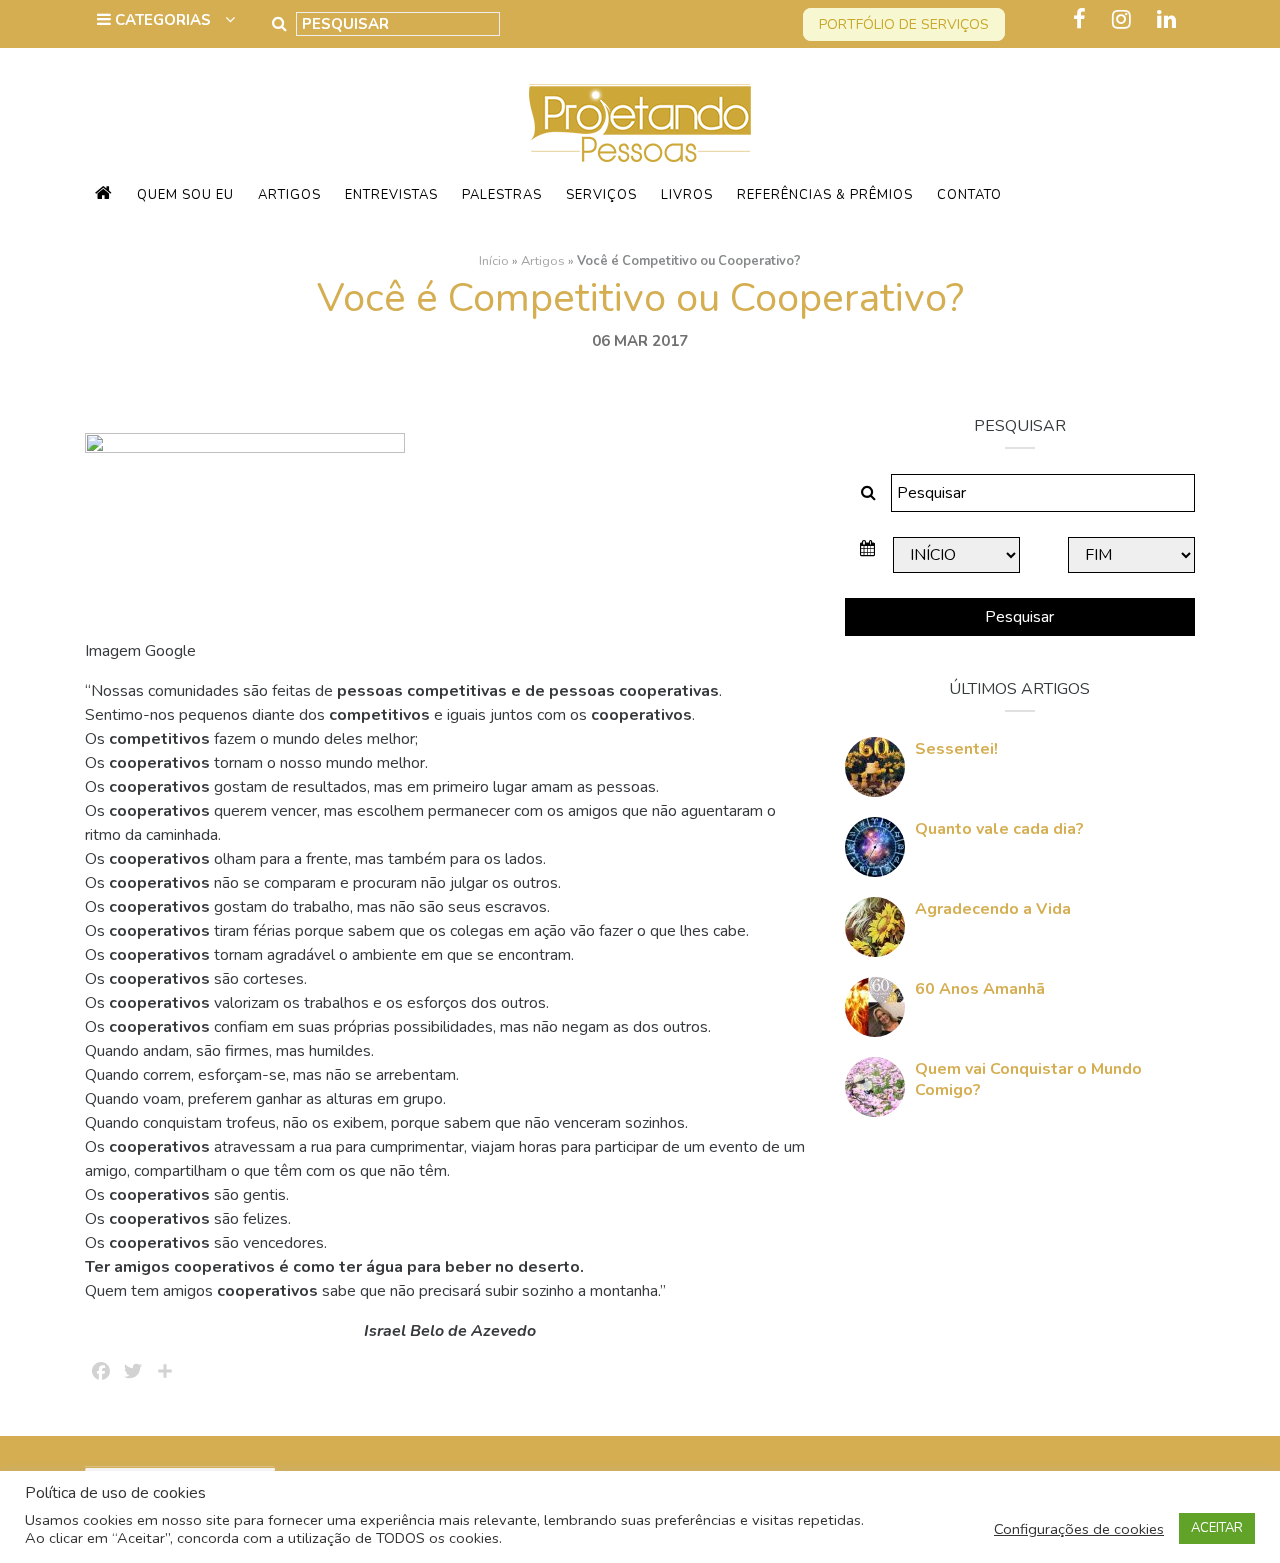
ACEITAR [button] (1217, 1528)
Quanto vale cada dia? (999, 829)
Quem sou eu (185, 195)
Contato (969, 195)
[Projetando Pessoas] (640, 122)
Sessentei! (956, 749)
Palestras (502, 195)
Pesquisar (1019, 617)
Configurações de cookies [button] (1079, 1529)
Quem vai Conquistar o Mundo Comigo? (1028, 1079)
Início (494, 261)
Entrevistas (391, 195)
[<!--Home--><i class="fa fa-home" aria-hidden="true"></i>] (104, 195)
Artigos (289, 195)
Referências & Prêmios (825, 195)
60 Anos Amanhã (980, 989)
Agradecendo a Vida (993, 909)
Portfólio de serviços (904, 24)
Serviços (601, 195)
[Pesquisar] (279, 24)
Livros (687, 195)
